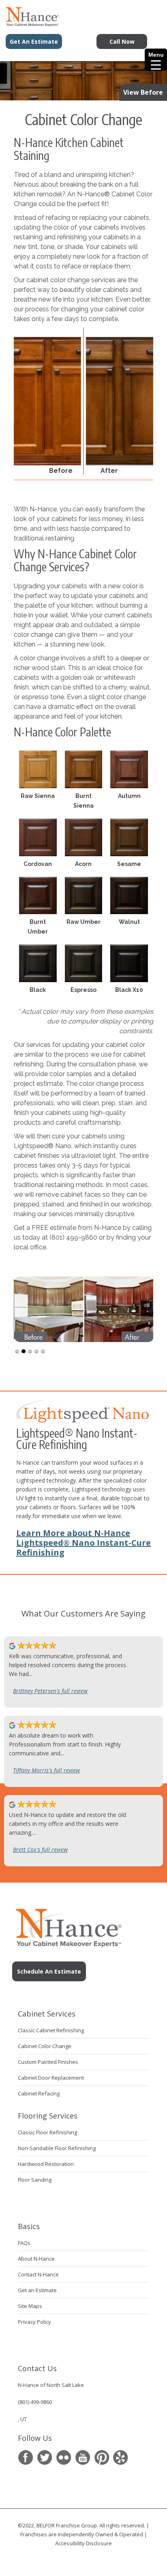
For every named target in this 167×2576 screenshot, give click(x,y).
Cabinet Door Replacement (51, 2078)
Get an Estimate (37, 2290)
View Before (143, 92)
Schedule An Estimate (49, 1971)
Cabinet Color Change (45, 2046)
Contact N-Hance (38, 2274)
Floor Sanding (35, 2180)
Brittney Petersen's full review (50, 1691)
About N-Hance (36, 2259)
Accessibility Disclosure (83, 2543)
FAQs (24, 2243)
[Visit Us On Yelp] (121, 2458)
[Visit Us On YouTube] (82, 2458)
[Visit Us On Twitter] (44, 2458)
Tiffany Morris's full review (46, 1770)
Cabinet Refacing (39, 2093)
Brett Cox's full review (40, 1850)
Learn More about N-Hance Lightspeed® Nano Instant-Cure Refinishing (83, 1543)
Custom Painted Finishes (48, 2062)
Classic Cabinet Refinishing (51, 2030)
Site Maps (30, 2306)
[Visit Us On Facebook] (25, 2458)
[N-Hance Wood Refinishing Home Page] (30, 24)
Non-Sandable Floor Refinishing (57, 2148)
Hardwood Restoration (46, 2164)
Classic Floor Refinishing (47, 2132)
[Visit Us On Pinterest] (102, 2458)
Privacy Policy (34, 2322)
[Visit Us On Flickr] (63, 2458)
